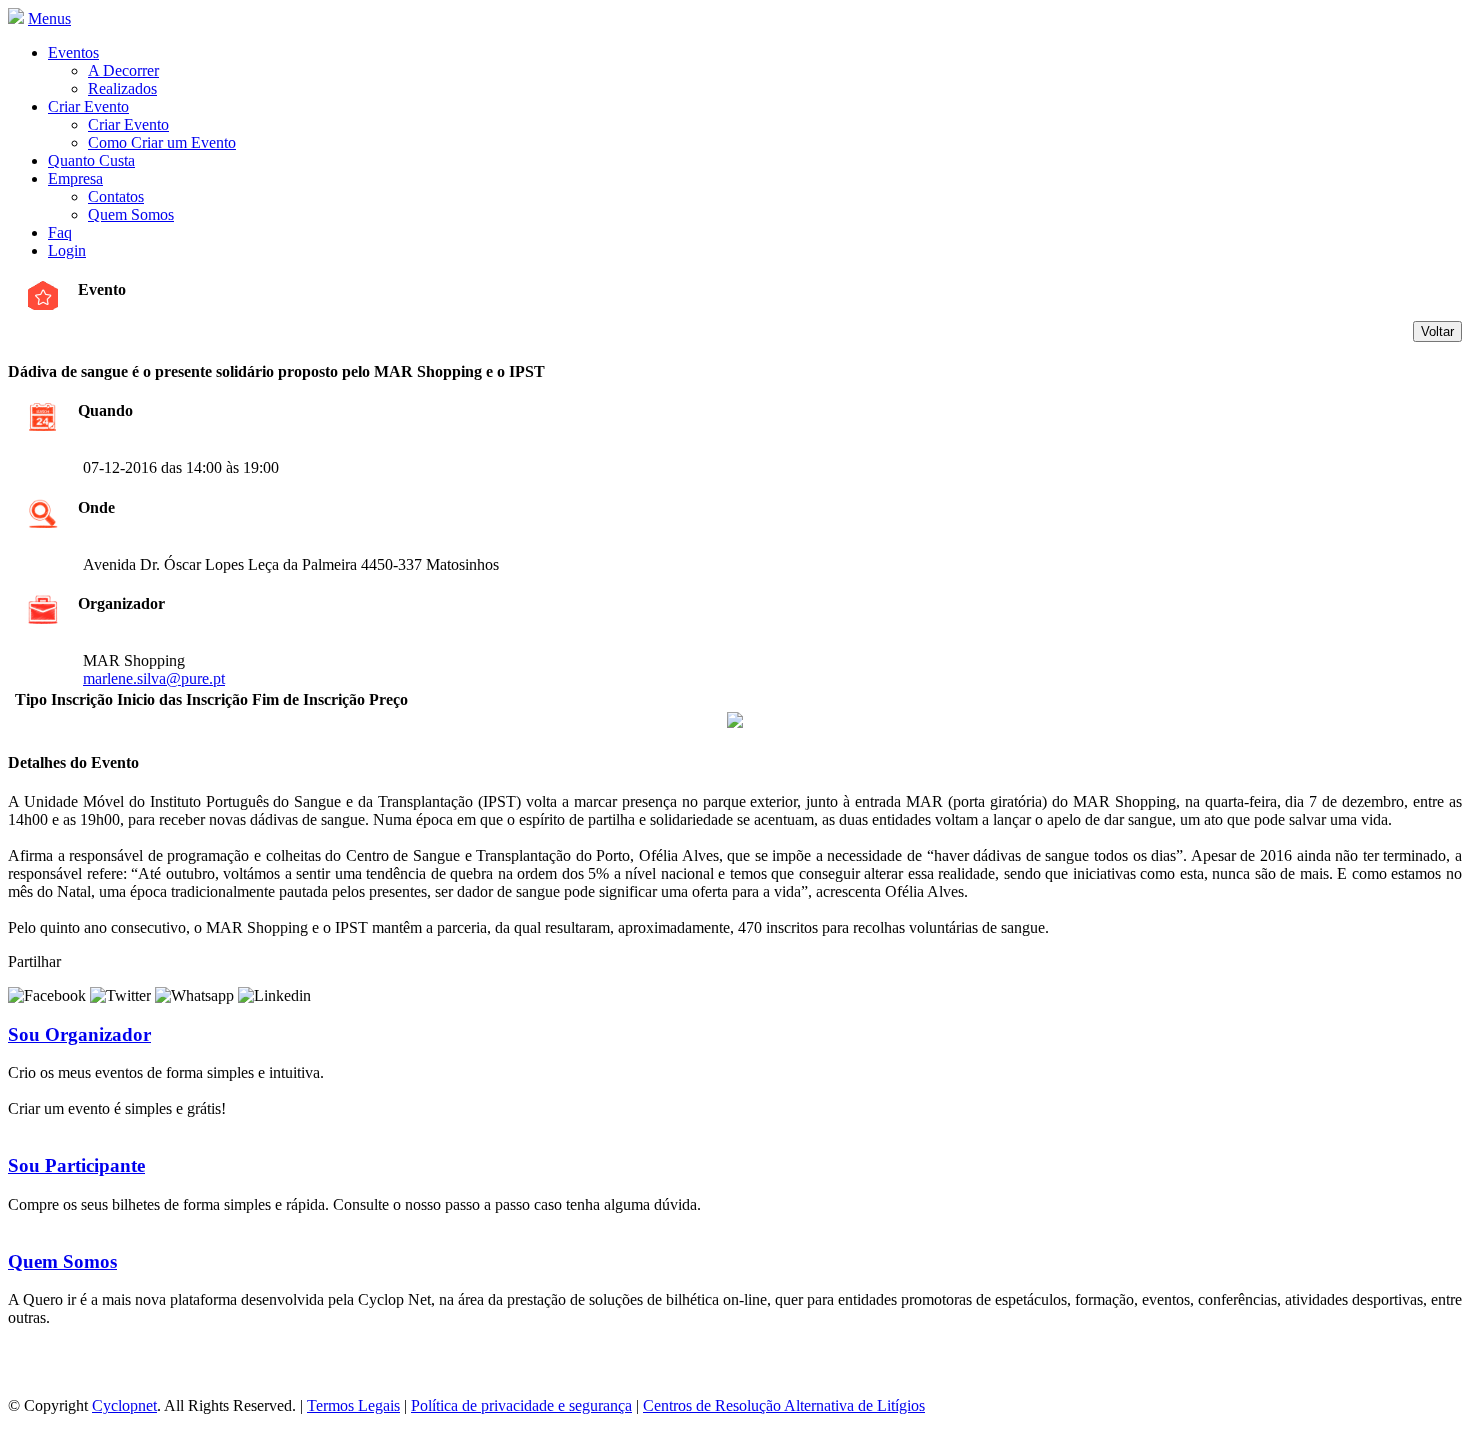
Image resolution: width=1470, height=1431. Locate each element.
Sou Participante (76, 1165)
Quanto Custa (91, 160)
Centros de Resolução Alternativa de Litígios (784, 1405)
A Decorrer (123, 70)
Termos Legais (353, 1405)
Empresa (75, 178)
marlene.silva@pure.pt (154, 678)
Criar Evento (88, 106)
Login (67, 250)
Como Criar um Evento (162, 142)
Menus (49, 18)
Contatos (116, 196)
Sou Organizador (79, 1034)
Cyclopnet (124, 1405)
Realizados (122, 88)
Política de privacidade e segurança (521, 1405)
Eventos (73, 52)
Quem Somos (131, 214)
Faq (60, 232)
